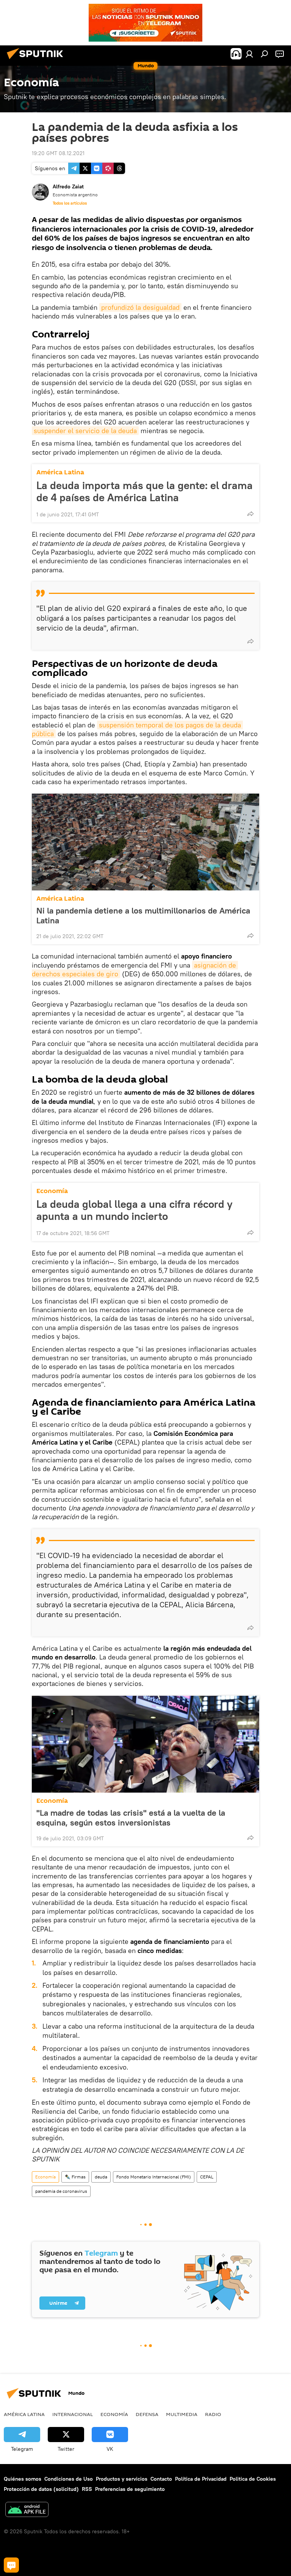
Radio (213, 2414)
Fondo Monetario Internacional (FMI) (154, 2177)
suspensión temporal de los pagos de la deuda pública (137, 729)
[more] (250, 514)
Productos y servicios (122, 2479)
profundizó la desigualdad (140, 307)
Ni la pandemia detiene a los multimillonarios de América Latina (143, 915)
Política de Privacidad (201, 2479)
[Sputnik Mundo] (37, 60)
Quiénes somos (23, 2479)
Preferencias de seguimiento (130, 2489)
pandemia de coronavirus (61, 2191)
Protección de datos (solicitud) (41, 2489)
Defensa (147, 2414)
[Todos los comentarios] (11, 2565)
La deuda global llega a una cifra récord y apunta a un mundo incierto (135, 1210)
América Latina (60, 472)
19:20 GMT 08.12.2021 (58, 153)
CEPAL (207, 2177)
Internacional (73, 2414)
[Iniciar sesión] (249, 54)
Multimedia (182, 2414)
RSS (87, 2489)
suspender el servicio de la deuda (85, 431)
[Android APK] (27, 2510)
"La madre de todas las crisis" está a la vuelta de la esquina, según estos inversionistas (131, 1818)
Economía (52, 1191)
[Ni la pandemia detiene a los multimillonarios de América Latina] (145, 842)
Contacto (161, 2479)
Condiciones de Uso (69, 2479)
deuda (101, 2177)
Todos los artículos (70, 203)
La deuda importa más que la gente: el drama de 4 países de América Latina (145, 491)
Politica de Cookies (253, 2479)
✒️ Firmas (75, 2177)
